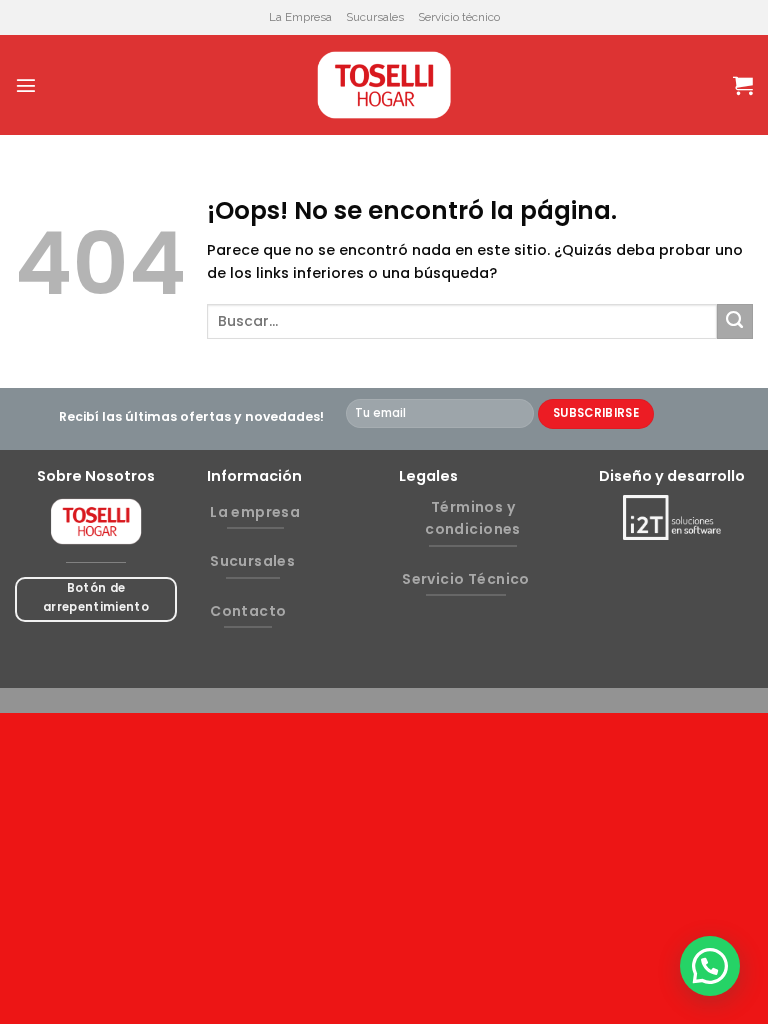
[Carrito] (743, 85)
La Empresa (300, 17)
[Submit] (735, 322)
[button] (710, 966)
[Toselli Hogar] (384, 85)
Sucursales (375, 17)
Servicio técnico (459, 17)
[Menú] (26, 85)
